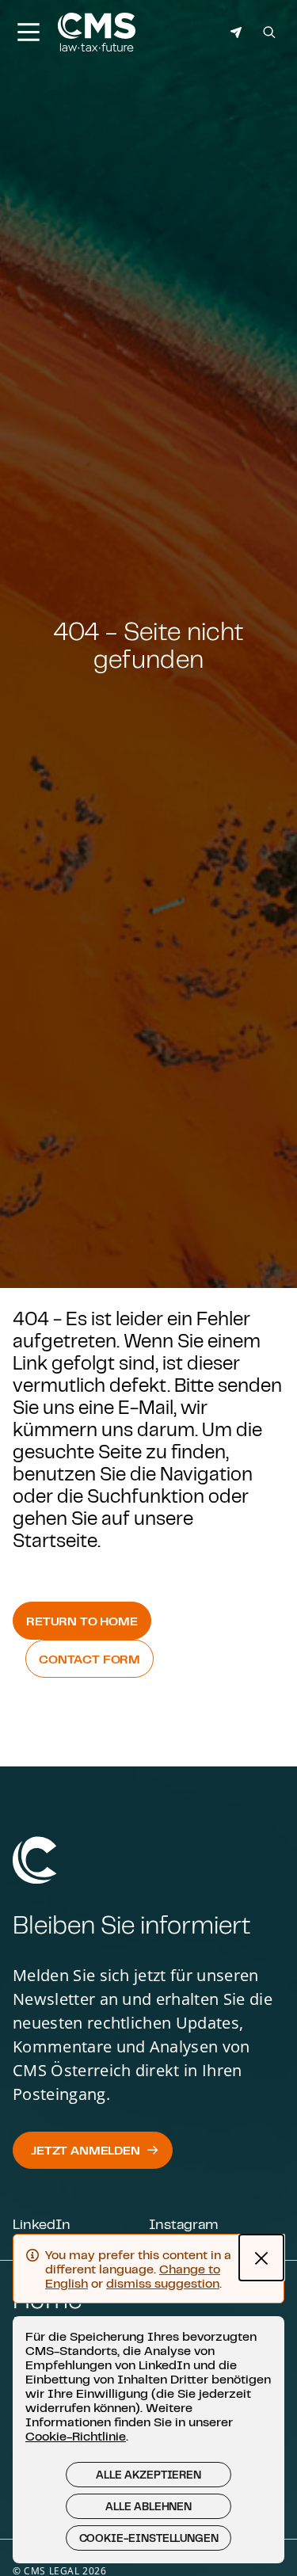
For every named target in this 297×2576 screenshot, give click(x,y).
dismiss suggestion (163, 2283)
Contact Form (89, 1659)
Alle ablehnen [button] (148, 2506)
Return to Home (82, 1621)
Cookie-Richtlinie (76, 2436)
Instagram (183, 2224)
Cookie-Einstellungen (149, 2538)
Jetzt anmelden (86, 2150)
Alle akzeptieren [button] (148, 2475)
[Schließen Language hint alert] (261, 2258)
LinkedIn (42, 2224)
